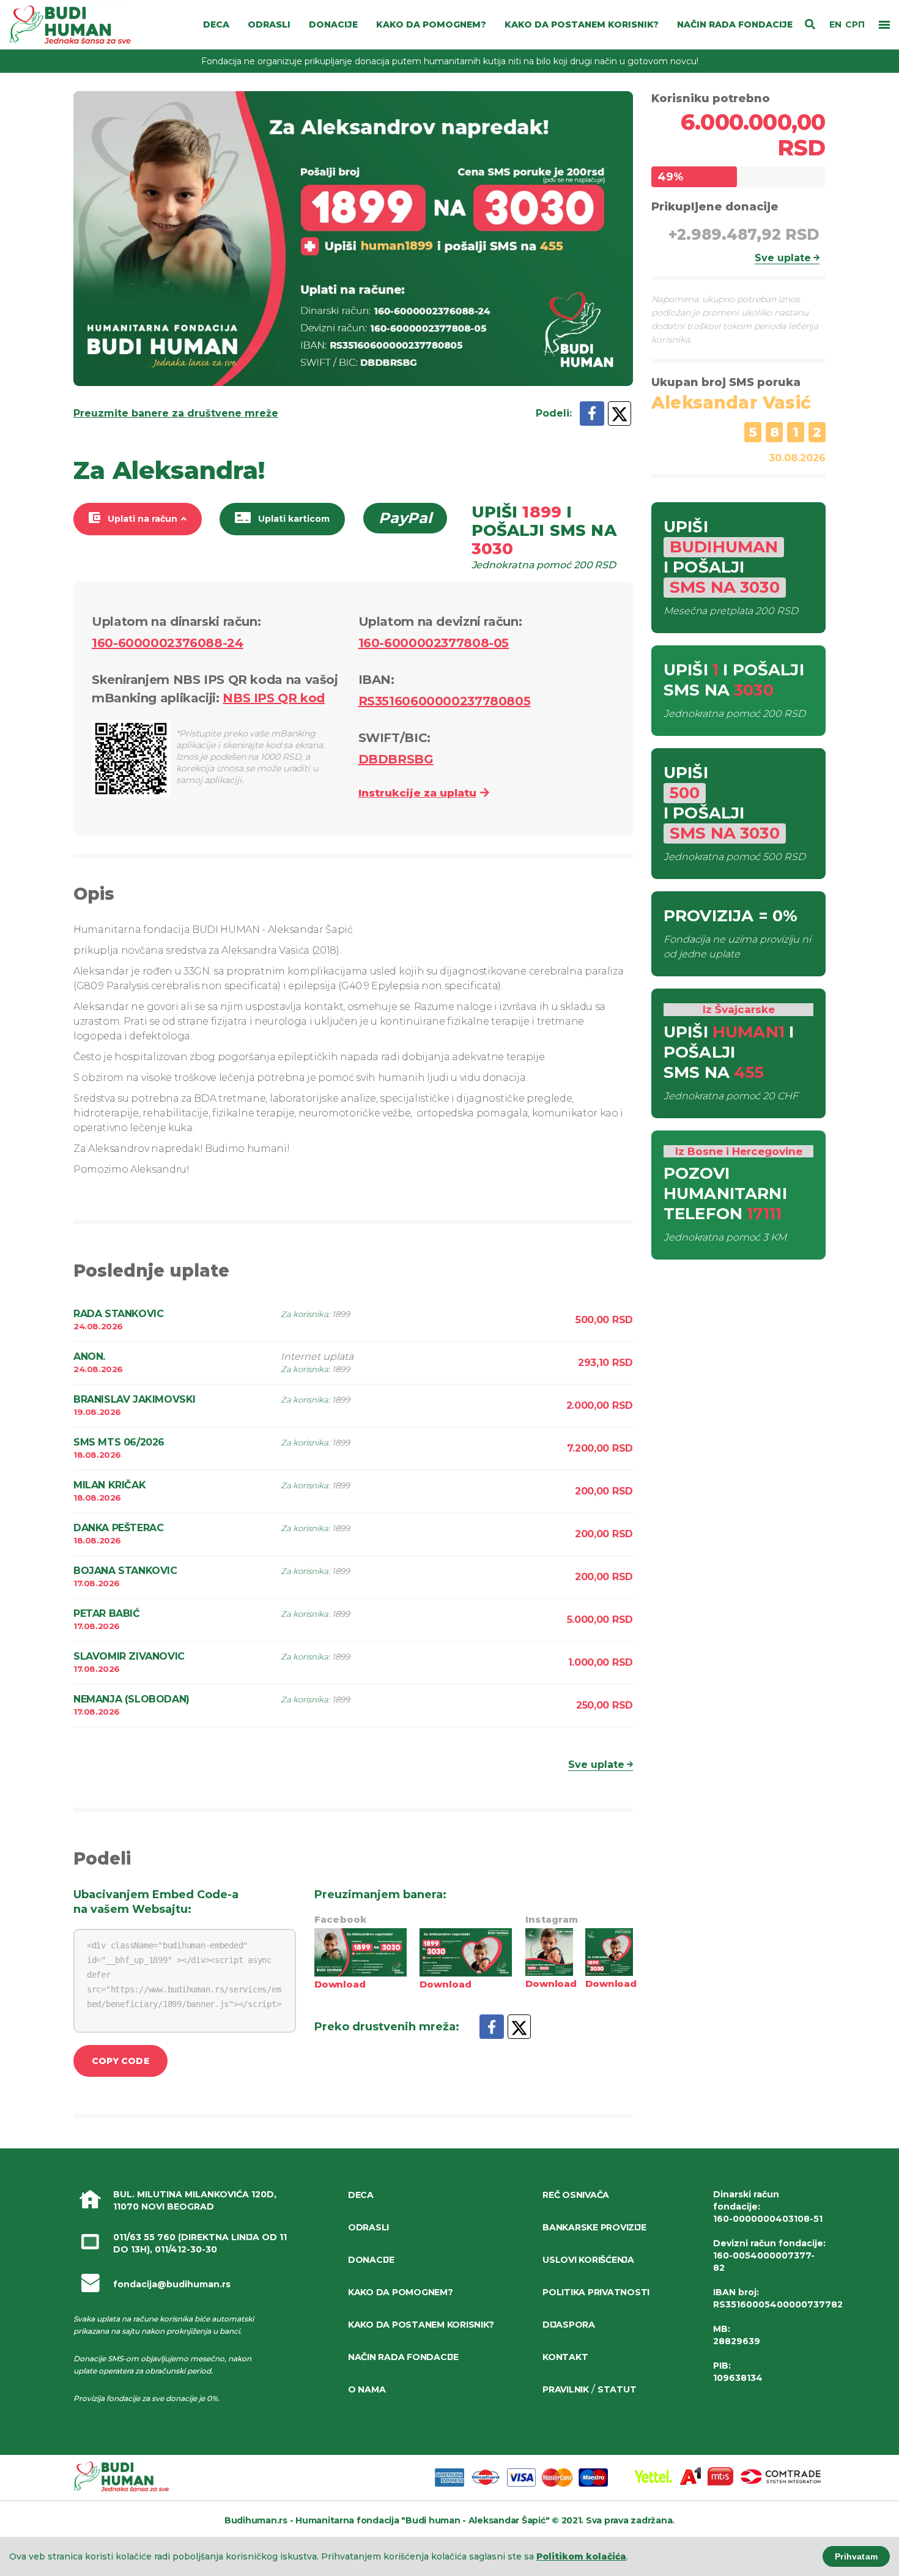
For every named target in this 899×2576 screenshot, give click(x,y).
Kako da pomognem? (401, 2292)
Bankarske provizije (594, 2227)
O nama (367, 2389)
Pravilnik (566, 2389)
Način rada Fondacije (403, 2357)
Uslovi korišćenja (588, 2260)
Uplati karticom (294, 519)
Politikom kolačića (581, 2556)
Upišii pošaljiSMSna (544, 537)
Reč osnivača (576, 2195)
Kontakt (565, 2357)
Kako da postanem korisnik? (421, 2325)
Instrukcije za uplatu (417, 793)
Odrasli (368, 2227)
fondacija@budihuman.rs (172, 2284)
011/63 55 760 (144, 2237)
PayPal (405, 518)
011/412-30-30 (186, 2249)
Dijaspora (569, 2325)
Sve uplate (596, 1765)
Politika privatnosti (596, 2292)
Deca (361, 2195)
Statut (617, 2389)
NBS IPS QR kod (274, 698)
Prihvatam (856, 2556)
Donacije (371, 2260)
